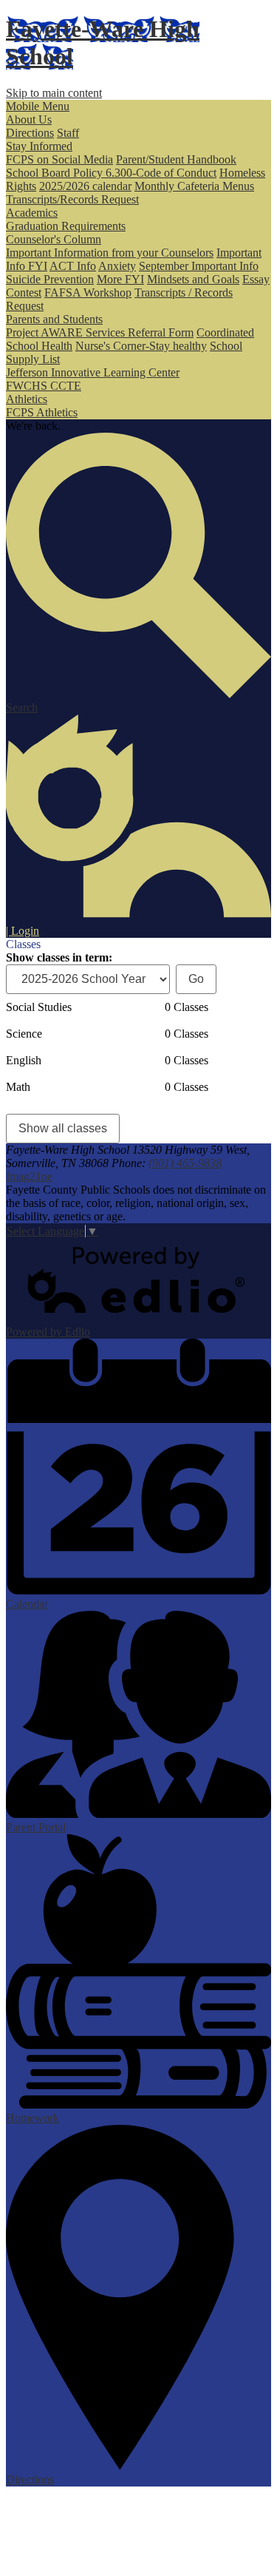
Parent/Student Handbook (176, 159)
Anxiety (117, 266)
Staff (68, 133)
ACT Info (73, 266)
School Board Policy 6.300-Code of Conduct (111, 173)
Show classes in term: (59, 957)
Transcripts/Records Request (72, 199)
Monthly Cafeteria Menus (194, 186)
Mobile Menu (38, 106)
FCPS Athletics (42, 412)
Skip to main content (54, 93)
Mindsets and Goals (193, 279)
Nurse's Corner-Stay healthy (141, 346)
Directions (30, 133)
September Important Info (199, 266)
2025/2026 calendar (85, 186)
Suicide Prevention (50, 279)
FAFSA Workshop (88, 293)
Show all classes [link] (63, 1128)
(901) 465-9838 (185, 1163)
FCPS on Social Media (59, 159)
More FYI (120, 279)
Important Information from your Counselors (110, 253)
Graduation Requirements (66, 226)
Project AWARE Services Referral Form (100, 332)
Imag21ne (29, 1176)
